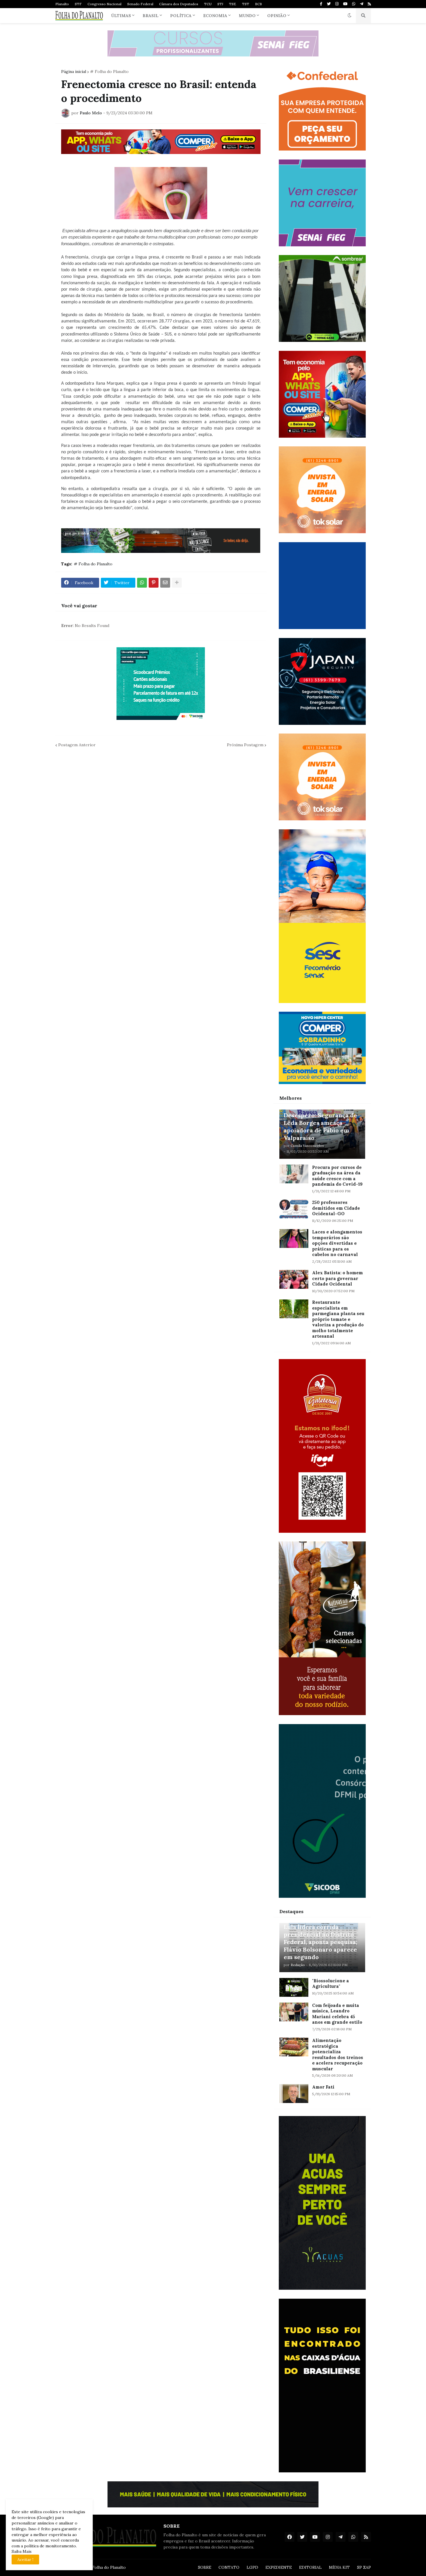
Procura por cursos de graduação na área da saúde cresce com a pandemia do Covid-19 (337, 1176)
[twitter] (329, 4)
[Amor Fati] (294, 2094)
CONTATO (229, 2567)
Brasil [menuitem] (151, 16)
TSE (233, 4)
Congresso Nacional (104, 4)
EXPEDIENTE (279, 2567)
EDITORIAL (310, 2567)
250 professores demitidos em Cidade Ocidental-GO (336, 1208)
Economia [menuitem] (215, 16)
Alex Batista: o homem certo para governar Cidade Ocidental (337, 1278)
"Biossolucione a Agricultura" (331, 1984)
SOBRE (205, 2567)
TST (246, 4)
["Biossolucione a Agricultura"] (294, 1987)
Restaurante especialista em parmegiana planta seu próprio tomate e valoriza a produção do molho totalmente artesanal (338, 1319)
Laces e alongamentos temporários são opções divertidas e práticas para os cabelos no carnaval (337, 1243)
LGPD (252, 2567)
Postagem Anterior (77, 745)
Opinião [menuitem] (277, 16)
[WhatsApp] (142, 583)
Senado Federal (140, 4)
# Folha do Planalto (109, 71)
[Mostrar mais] (177, 583)
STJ (220, 4)
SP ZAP (364, 2567)
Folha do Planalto (109, 2567)
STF (78, 4)
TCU (208, 4)
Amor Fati (323, 2087)
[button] (349, 16)
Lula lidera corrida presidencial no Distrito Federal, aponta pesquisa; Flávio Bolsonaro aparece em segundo (321, 1942)
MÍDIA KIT (339, 2567)
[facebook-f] (321, 4)
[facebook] (290, 2537)
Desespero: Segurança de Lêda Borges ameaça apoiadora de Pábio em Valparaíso (321, 1126)
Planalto (62, 4)
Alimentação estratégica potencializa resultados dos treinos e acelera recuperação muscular (338, 2055)
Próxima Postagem (245, 745)
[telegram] (362, 4)
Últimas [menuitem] (121, 16)
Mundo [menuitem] (247, 16)
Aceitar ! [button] (25, 2560)
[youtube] (345, 4)
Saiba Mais (22, 2551)
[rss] (369, 4)
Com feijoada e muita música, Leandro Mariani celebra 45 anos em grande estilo (337, 2014)
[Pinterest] (154, 583)
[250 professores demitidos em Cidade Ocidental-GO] (294, 1209)
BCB (258, 4)
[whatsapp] (354, 4)
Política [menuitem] (181, 16)
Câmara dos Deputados (179, 4)
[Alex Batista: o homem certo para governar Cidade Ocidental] (294, 1279)
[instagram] (337, 4)
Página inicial (74, 71)
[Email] (165, 583)
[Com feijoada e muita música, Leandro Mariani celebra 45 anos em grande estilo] (294, 2012)
